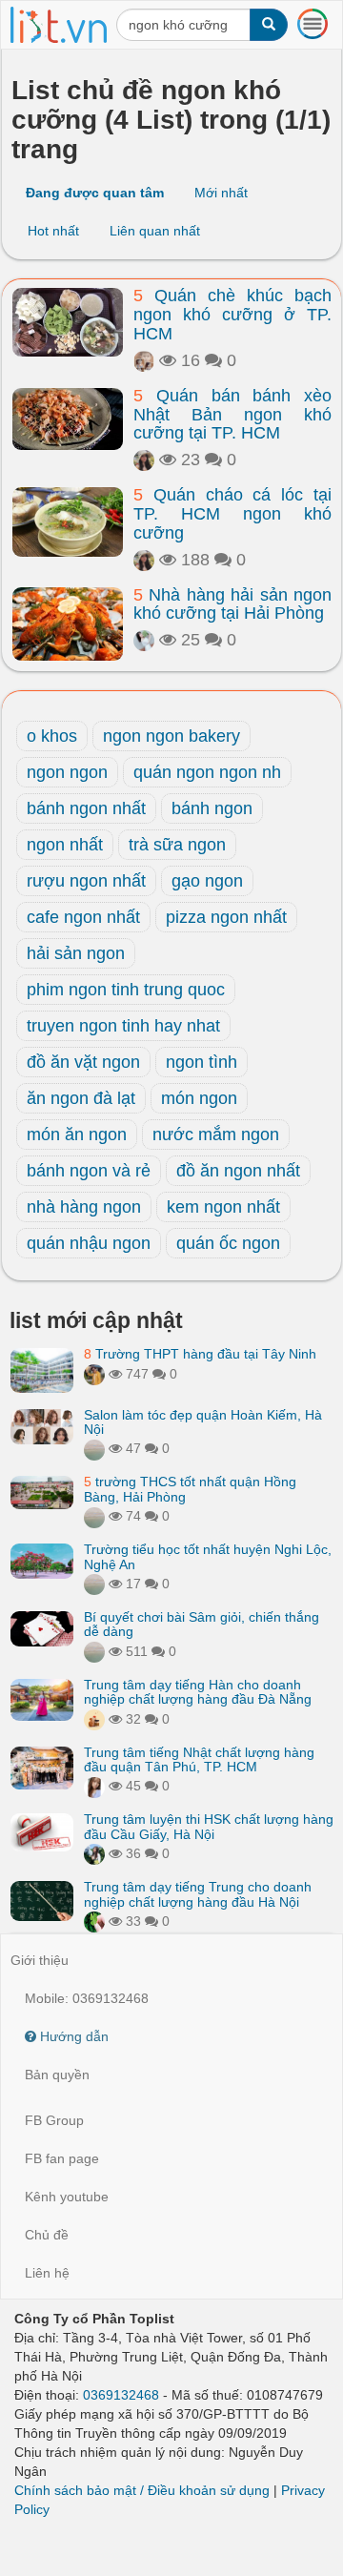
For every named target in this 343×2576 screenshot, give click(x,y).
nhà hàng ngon (84, 1207)
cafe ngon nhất (83, 917)
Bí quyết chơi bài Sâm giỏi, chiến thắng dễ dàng (202, 1624)
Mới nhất (221, 193)
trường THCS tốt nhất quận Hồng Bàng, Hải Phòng (190, 1489)
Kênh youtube (67, 2197)
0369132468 (121, 2395)
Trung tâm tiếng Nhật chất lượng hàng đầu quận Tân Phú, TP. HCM (199, 1759)
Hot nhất (53, 231)
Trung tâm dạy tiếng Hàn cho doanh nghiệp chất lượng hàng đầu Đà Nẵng (198, 1692)
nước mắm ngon (216, 1135)
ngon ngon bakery (171, 736)
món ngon (199, 1098)
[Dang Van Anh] (144, 360)
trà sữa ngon (177, 845)
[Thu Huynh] (94, 1719)
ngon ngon (67, 772)
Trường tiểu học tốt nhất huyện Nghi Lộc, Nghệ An (208, 1556)
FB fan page (62, 2158)
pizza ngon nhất (226, 917)
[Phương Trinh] (94, 1448)
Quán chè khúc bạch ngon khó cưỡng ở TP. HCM (232, 315)
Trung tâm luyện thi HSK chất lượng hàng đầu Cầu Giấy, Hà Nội (209, 1826)
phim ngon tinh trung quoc (126, 990)
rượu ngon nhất (86, 881)
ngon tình (202, 1062)
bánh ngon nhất (86, 808)
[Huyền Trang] (144, 640)
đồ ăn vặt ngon (83, 1062)
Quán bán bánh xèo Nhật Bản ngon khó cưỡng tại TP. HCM (232, 415)
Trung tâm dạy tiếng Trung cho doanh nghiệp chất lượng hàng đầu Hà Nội (198, 1894)
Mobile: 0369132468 (87, 1998)
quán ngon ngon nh (207, 772)
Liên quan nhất (155, 231)
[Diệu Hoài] (94, 1921)
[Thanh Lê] (144, 460)
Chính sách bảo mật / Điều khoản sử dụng (142, 2490)
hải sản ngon (76, 953)
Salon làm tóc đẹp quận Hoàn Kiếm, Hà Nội (203, 1422)
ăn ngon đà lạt (81, 1098)
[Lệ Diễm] (94, 1853)
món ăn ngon (77, 1135)
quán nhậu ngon (89, 1243)
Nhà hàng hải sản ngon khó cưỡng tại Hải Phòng (232, 604)
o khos (52, 736)
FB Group (54, 2120)
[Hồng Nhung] (94, 1786)
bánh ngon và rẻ (89, 1171)
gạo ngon (207, 881)
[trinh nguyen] (94, 1516)
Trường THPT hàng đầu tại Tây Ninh (200, 1354)
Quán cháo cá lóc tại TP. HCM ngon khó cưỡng (232, 514)
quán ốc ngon (228, 1243)
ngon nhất (65, 845)
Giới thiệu (40, 1960)
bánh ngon (212, 808)
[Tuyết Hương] (94, 1374)
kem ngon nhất (223, 1207)
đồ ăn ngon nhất (238, 1171)
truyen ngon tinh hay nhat (123, 1026)
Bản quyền (57, 2075)
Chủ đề (47, 2235)
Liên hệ (47, 2273)
